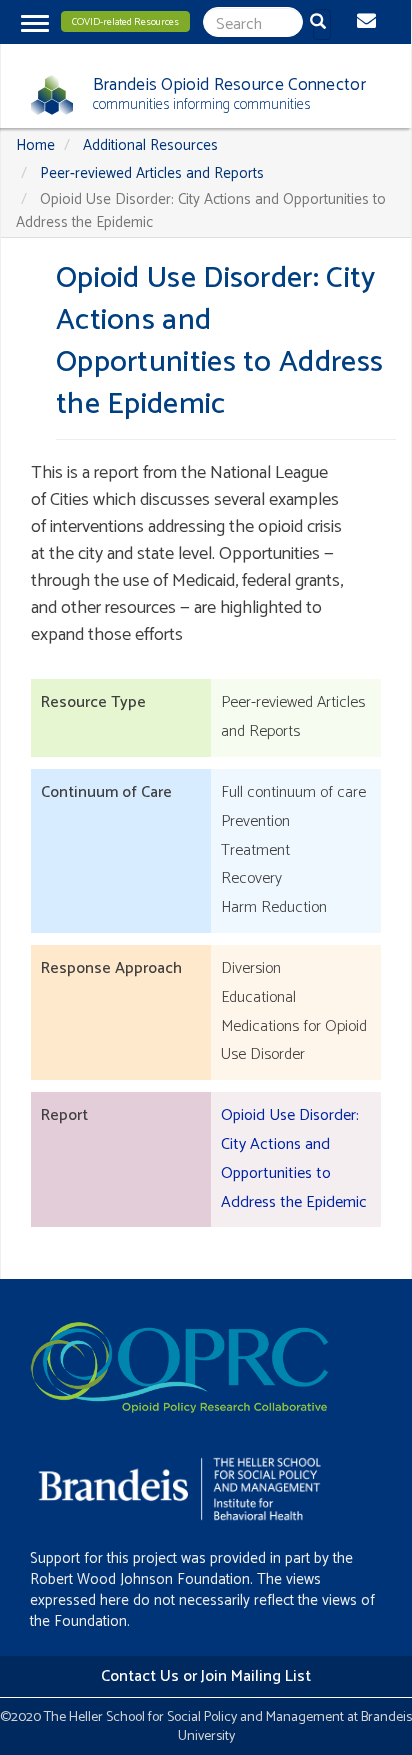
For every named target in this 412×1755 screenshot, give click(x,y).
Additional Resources (150, 145)
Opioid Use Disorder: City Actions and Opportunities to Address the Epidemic (294, 1158)
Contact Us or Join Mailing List (206, 1676)
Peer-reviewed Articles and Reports (152, 173)
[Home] (44, 95)
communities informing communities (201, 104)
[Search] (322, 24)
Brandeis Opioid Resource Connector (229, 85)
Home (35, 145)
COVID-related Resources (125, 22)
